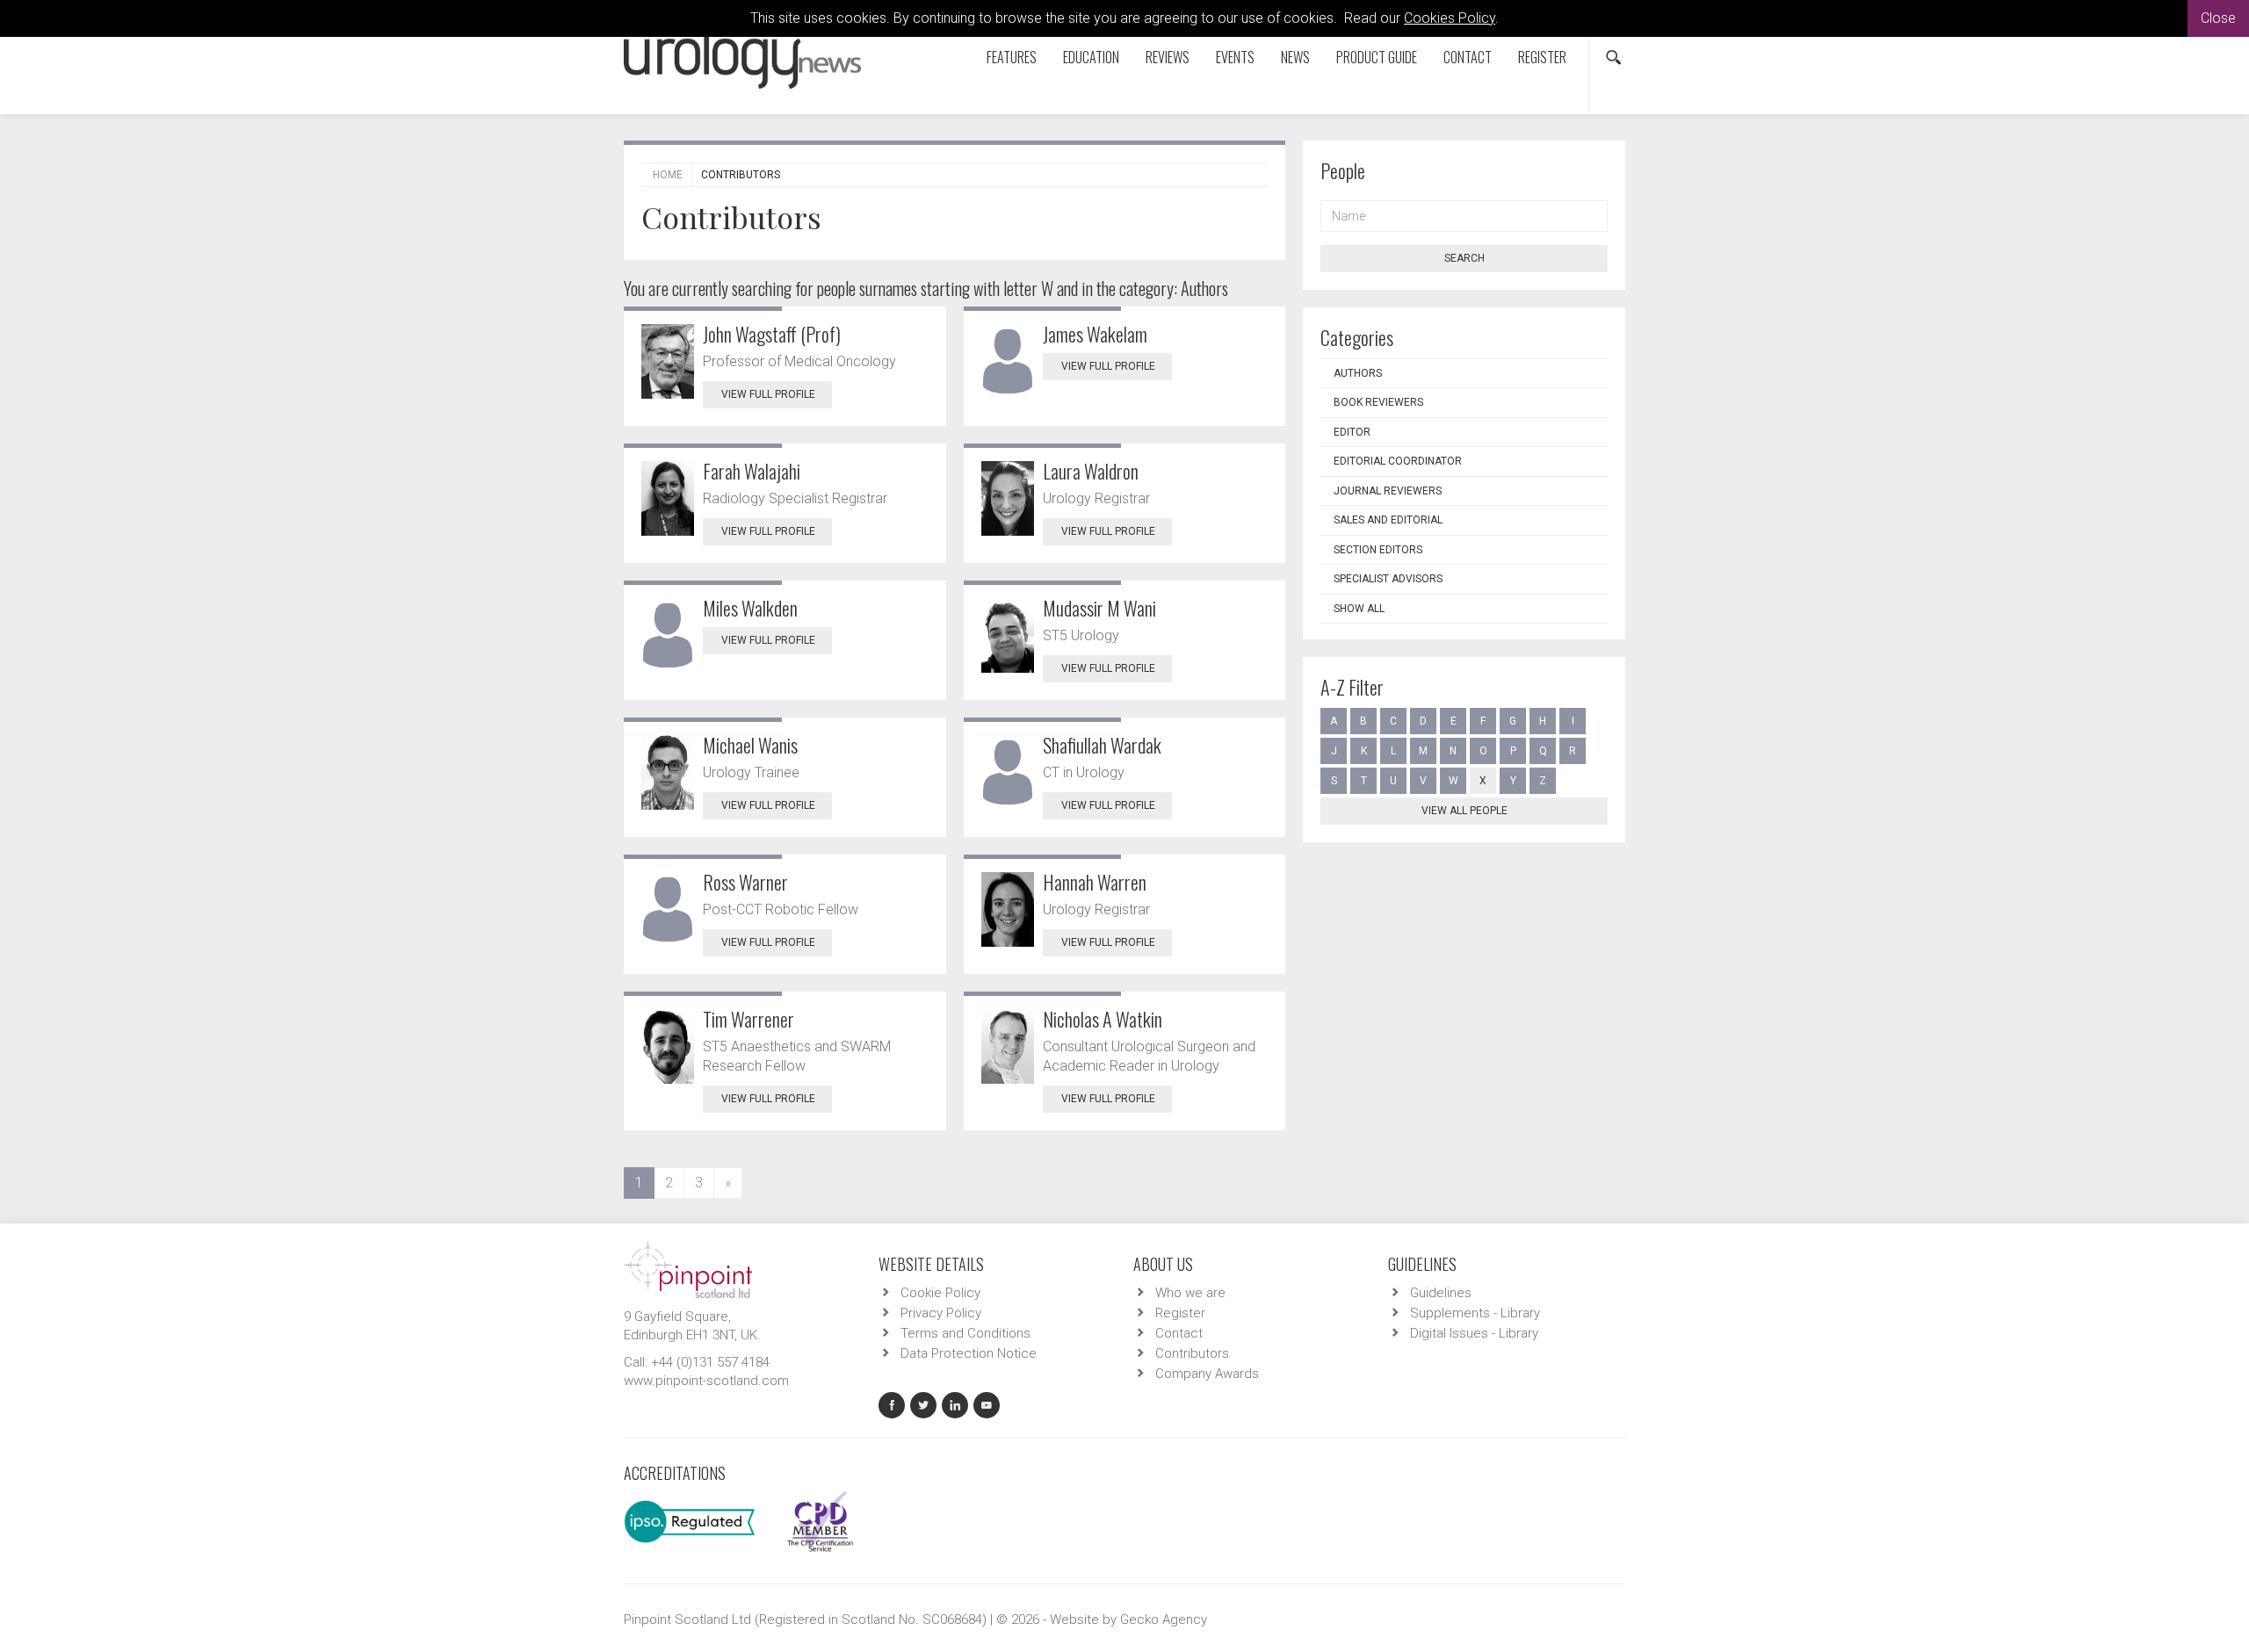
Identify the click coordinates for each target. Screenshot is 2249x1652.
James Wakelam (1095, 334)
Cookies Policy (1450, 18)
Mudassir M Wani (1099, 608)
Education (1091, 57)
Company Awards (1207, 1374)
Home (668, 175)
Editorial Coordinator (1398, 461)
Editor (1352, 432)
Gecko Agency (1164, 1620)
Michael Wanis (750, 745)
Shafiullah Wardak (1102, 745)
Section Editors (1378, 550)
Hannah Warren (1095, 882)
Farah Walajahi (752, 471)
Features (1012, 57)
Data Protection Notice (969, 1353)
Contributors (1192, 1353)
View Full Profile (768, 394)
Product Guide (1377, 57)
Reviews (1168, 57)
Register (1542, 57)
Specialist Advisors (1388, 579)
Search (1464, 258)
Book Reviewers (1378, 402)
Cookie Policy (940, 1293)
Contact (1468, 57)
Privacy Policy (941, 1313)
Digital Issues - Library (1474, 1333)
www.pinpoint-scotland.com (706, 1381)
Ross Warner (745, 882)
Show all (1359, 609)
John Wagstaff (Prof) (772, 334)
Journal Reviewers (1388, 491)
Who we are (1190, 1293)
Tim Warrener (748, 1019)
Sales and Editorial (1388, 520)
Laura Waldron (1091, 471)
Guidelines (1441, 1293)
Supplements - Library (1475, 1313)
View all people (1464, 811)
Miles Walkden (750, 608)
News (1295, 57)
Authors (1358, 373)
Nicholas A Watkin (1103, 1019)
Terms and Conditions (965, 1333)
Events (1235, 57)
